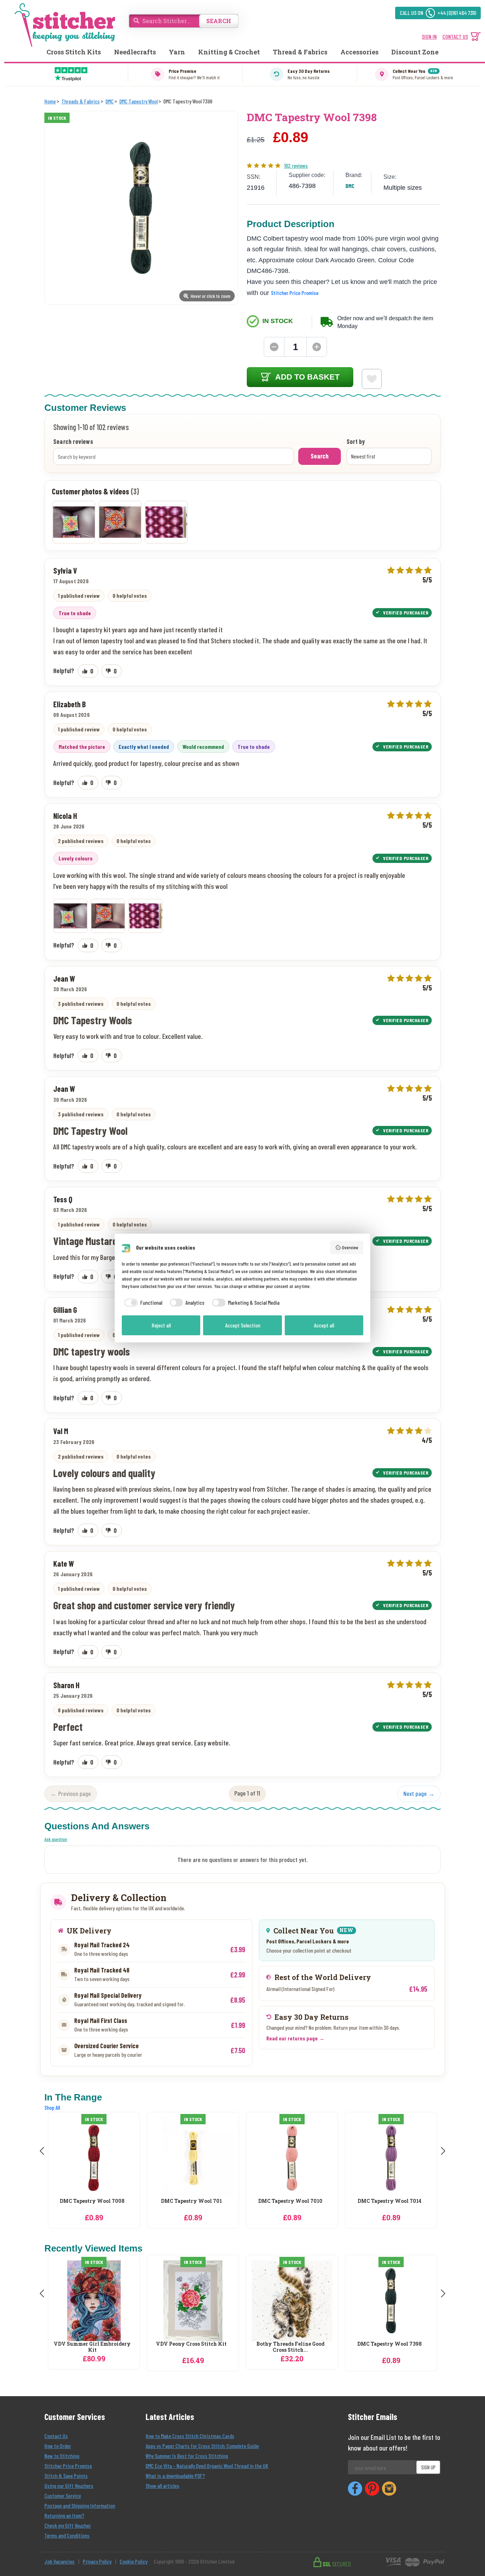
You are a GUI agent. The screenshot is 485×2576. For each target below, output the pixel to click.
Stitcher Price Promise (295, 293)
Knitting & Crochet (229, 52)
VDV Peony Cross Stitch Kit (191, 2344)
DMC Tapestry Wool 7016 (389, 2201)
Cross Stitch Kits (74, 52)
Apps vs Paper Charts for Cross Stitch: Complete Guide (202, 2446)
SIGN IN (429, 36)
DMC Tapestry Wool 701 (92, 2201)
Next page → (419, 1793)
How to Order (58, 2446)
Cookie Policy (133, 2561)
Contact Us (56, 2436)
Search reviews (73, 442)
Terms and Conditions (67, 2535)
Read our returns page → (295, 2038)
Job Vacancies (59, 2561)
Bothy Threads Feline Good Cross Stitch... (290, 2347)
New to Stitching (62, 2456)
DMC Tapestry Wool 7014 (290, 2201)
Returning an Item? (64, 2515)
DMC (350, 186)
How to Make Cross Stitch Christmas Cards (190, 2436)
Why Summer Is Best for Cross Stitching (187, 2456)
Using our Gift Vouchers (69, 2486)
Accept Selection (243, 1325)
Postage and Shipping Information (80, 2505)
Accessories (359, 52)
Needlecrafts (135, 52)
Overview (350, 1247)
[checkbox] (142, 1303)
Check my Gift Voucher (68, 2525)
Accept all (324, 1325)
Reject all (161, 1325)
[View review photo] (70, 916)
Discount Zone (415, 52)
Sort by (356, 442)
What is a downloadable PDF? (175, 2476)
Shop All (52, 2107)
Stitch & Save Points (66, 2476)
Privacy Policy (97, 2561)
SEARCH (219, 21)
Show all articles (162, 2486)
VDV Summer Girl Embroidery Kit (92, 2347)
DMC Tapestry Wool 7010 (191, 2201)
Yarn (177, 52)
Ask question (56, 1839)
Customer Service (63, 2495)
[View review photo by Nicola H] (74, 522)
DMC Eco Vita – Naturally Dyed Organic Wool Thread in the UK (207, 2466)
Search (320, 456)
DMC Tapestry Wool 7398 (389, 2344)
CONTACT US (455, 36)
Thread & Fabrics (300, 52)
